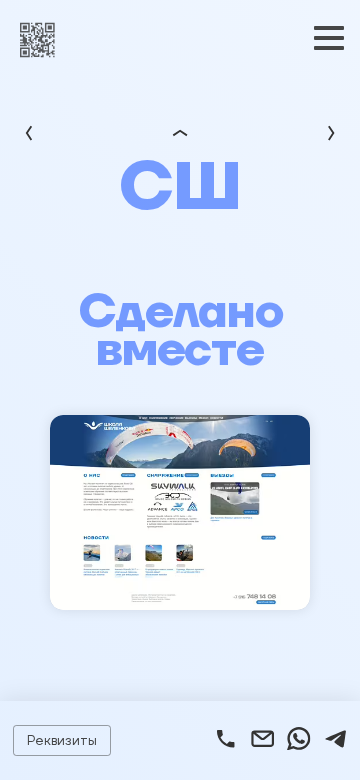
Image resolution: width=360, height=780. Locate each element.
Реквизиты (62, 740)
